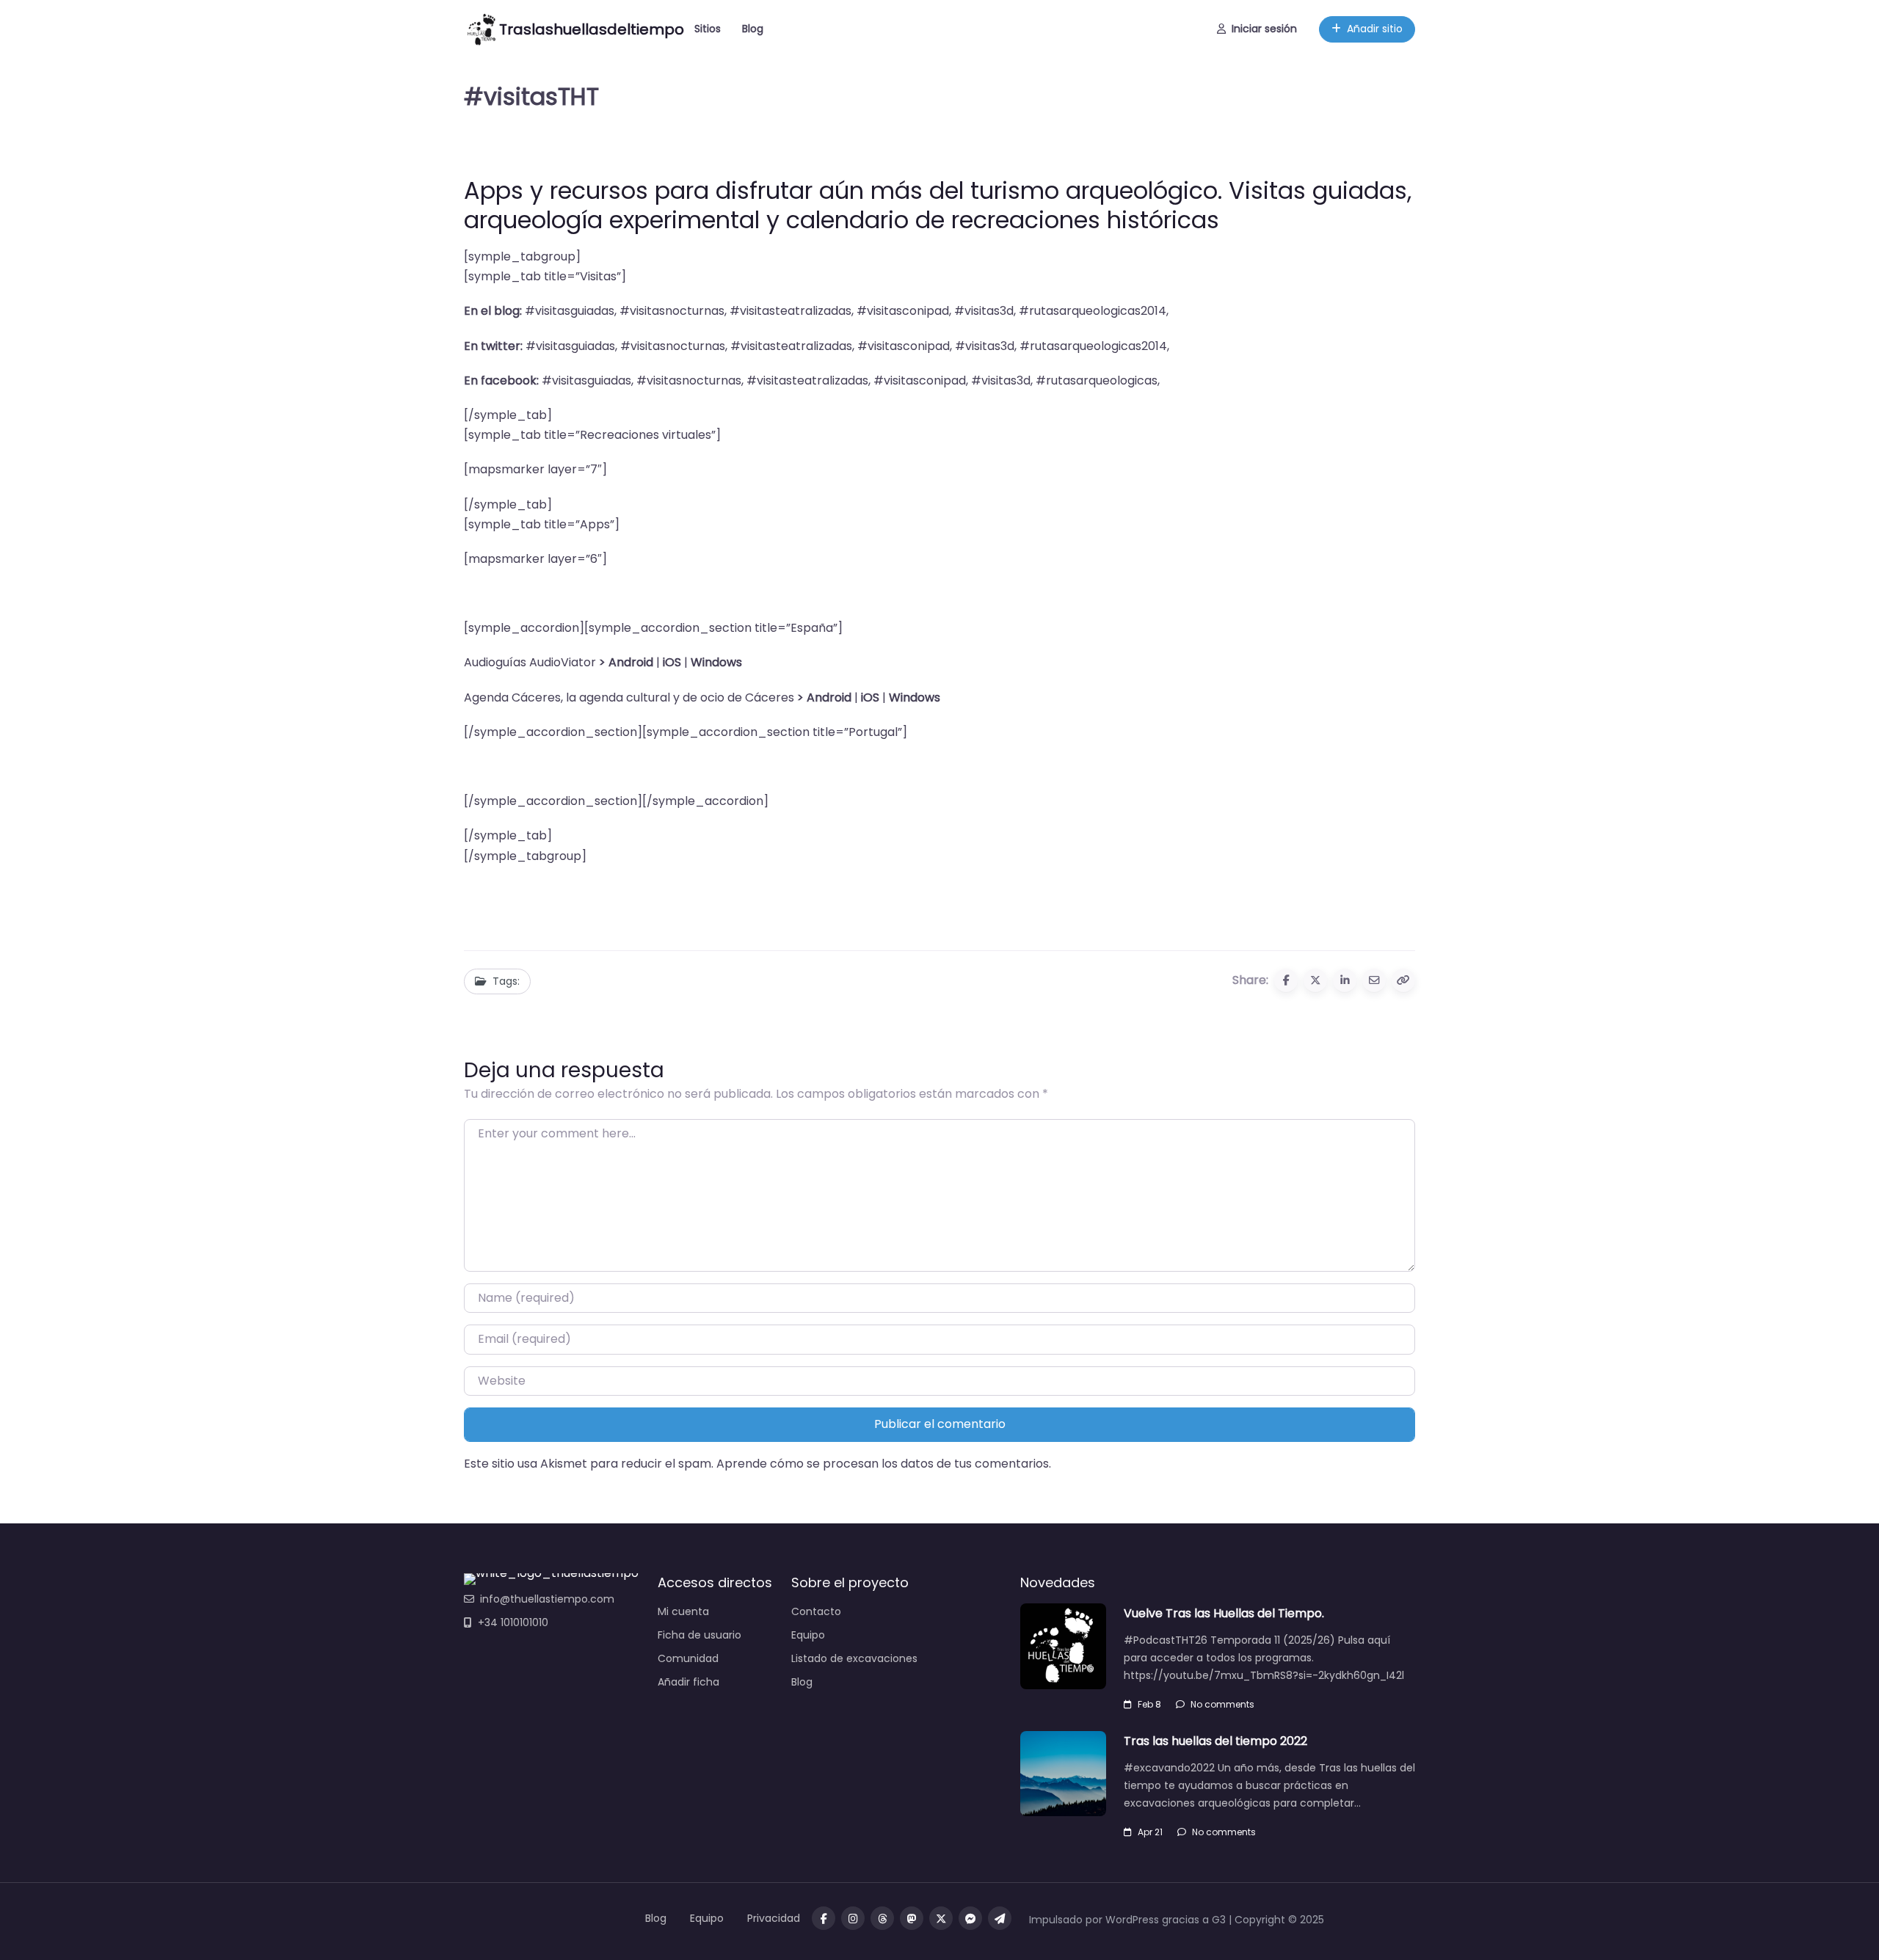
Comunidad (688, 1658)
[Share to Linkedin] (1345, 980)
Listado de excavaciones (854, 1658)
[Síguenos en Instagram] (853, 1918)
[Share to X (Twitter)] (1315, 980)
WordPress (1132, 1920)
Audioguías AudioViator (530, 662)
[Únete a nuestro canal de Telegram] (1000, 1918)
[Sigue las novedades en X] (941, 1918)
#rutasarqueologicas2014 (1093, 311)
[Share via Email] (1374, 980)
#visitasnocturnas (672, 311)
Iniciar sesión (1264, 29)
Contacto (816, 1611)
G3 (1219, 1920)
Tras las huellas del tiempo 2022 (1215, 1741)
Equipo (808, 1635)
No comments (1222, 1704)
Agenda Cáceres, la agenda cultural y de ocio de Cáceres (629, 697)
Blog (753, 29)
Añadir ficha (688, 1682)
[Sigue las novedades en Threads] (882, 1918)
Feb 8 (1149, 1704)
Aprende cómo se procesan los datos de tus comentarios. (884, 1464)
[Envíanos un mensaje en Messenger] (970, 1918)
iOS (870, 697)
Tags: (506, 981)
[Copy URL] (1403, 980)
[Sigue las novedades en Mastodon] (912, 1918)
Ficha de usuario (699, 1635)
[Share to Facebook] (1286, 980)
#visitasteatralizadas (791, 311)
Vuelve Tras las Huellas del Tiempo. (1224, 1613)
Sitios (708, 29)
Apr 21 (1150, 1832)
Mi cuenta (683, 1611)
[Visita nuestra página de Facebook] (824, 1918)
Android (631, 662)
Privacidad (774, 1918)
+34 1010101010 (513, 1622)
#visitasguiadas (570, 311)
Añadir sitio (1375, 29)
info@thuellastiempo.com (547, 1599)
